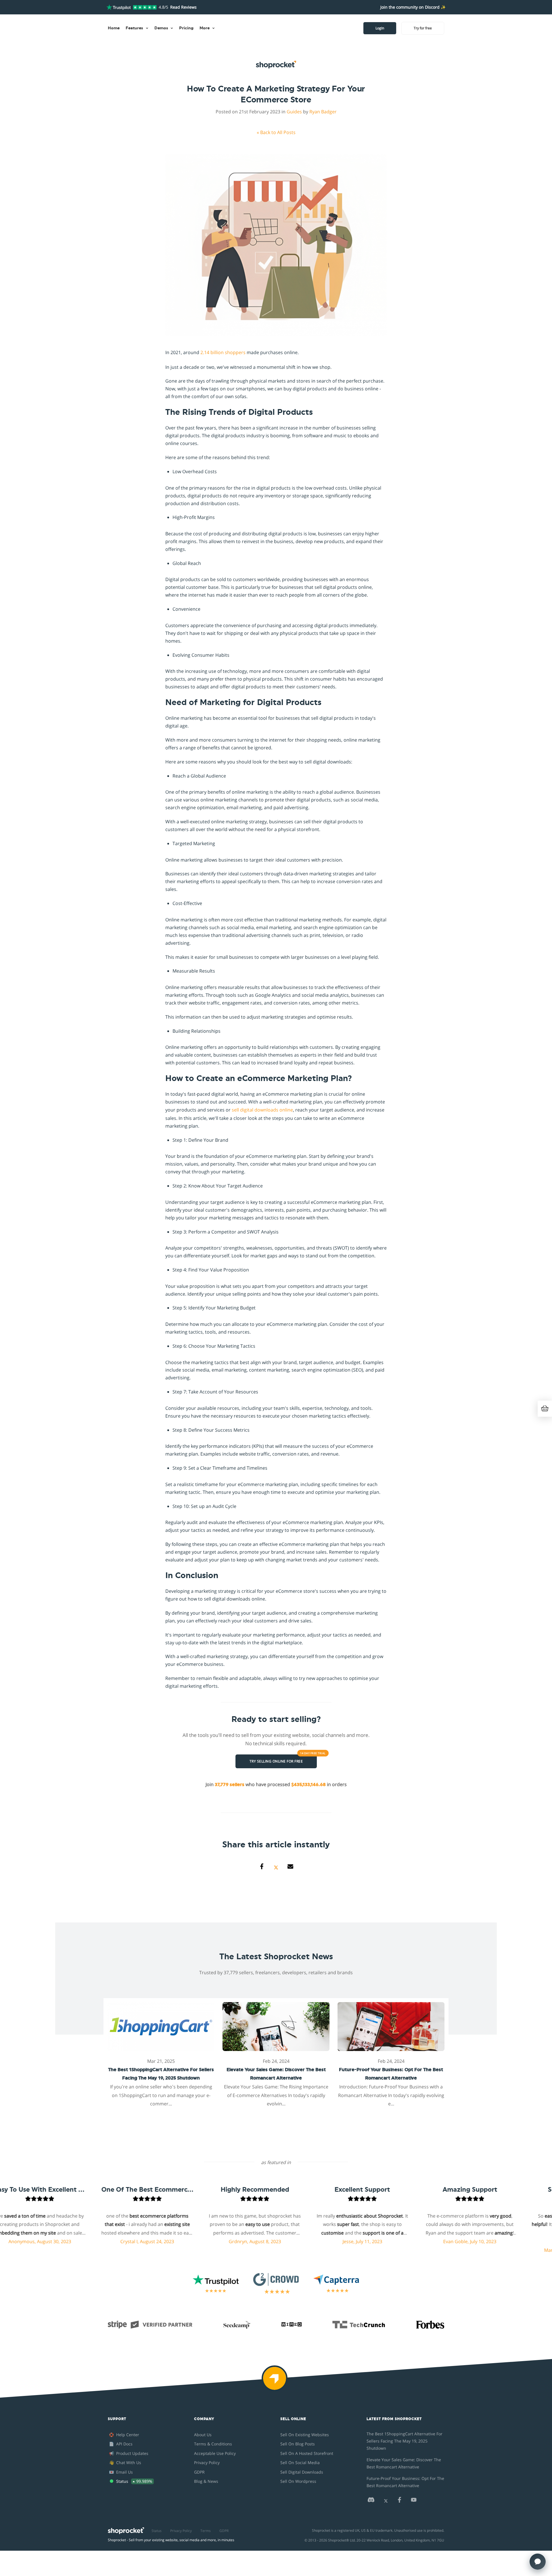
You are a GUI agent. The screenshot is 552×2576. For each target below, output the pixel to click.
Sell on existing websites (305, 2435)
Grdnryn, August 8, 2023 (206, 2241)
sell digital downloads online (262, 1110)
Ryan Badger (323, 112)
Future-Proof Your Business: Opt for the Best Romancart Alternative (405, 2482)
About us (203, 2435)
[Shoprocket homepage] (126, 2529)
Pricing (186, 28)
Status (157, 2531)
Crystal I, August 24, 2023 (98, 2241)
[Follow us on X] (386, 2501)
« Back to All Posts (276, 132)
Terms (206, 2531)
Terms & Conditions (213, 2444)
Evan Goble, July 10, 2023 (420, 2241)
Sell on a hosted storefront (307, 2453)
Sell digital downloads (302, 2472)
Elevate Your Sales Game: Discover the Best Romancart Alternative (404, 2463)
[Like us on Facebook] (399, 2501)
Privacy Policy (207, 2463)
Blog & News (206, 2481)
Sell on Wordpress (298, 2481)
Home (114, 28)
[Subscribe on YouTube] (414, 2501)
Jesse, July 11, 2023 (313, 2241)
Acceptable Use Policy (215, 2453)
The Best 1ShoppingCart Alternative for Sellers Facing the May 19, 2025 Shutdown (405, 2441)
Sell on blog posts (298, 2444)
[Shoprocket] (276, 2382)
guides (294, 112)
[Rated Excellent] (132, 7)
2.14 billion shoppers (223, 352)
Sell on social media (300, 2463)
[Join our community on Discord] (371, 2501)
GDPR (199, 2472)
